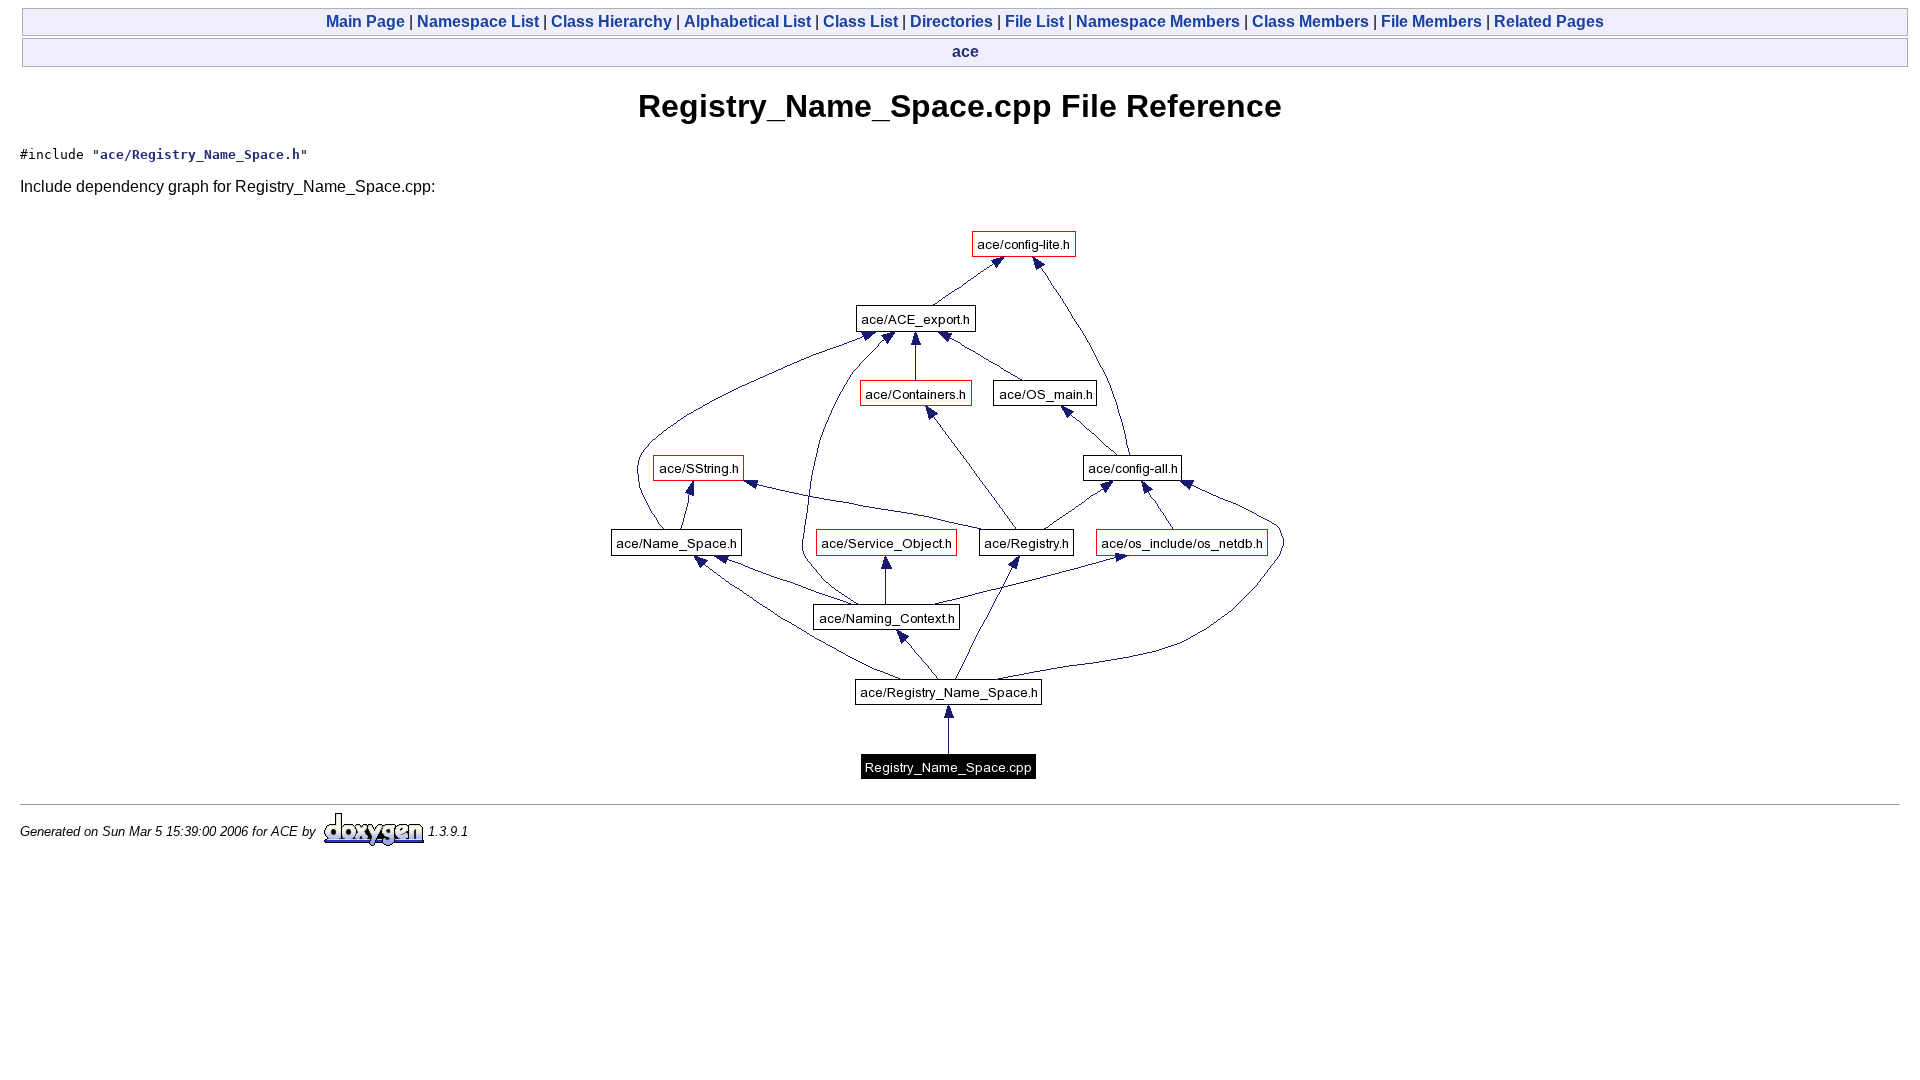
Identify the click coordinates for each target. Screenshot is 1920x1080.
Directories (951, 21)
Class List (860, 21)
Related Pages (1549, 21)
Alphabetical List (747, 21)
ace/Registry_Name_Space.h (200, 154)
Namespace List (478, 21)
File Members (1431, 21)
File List (1034, 21)
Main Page (365, 21)
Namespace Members (1158, 21)
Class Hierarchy (611, 21)
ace (965, 51)
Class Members (1310, 21)
